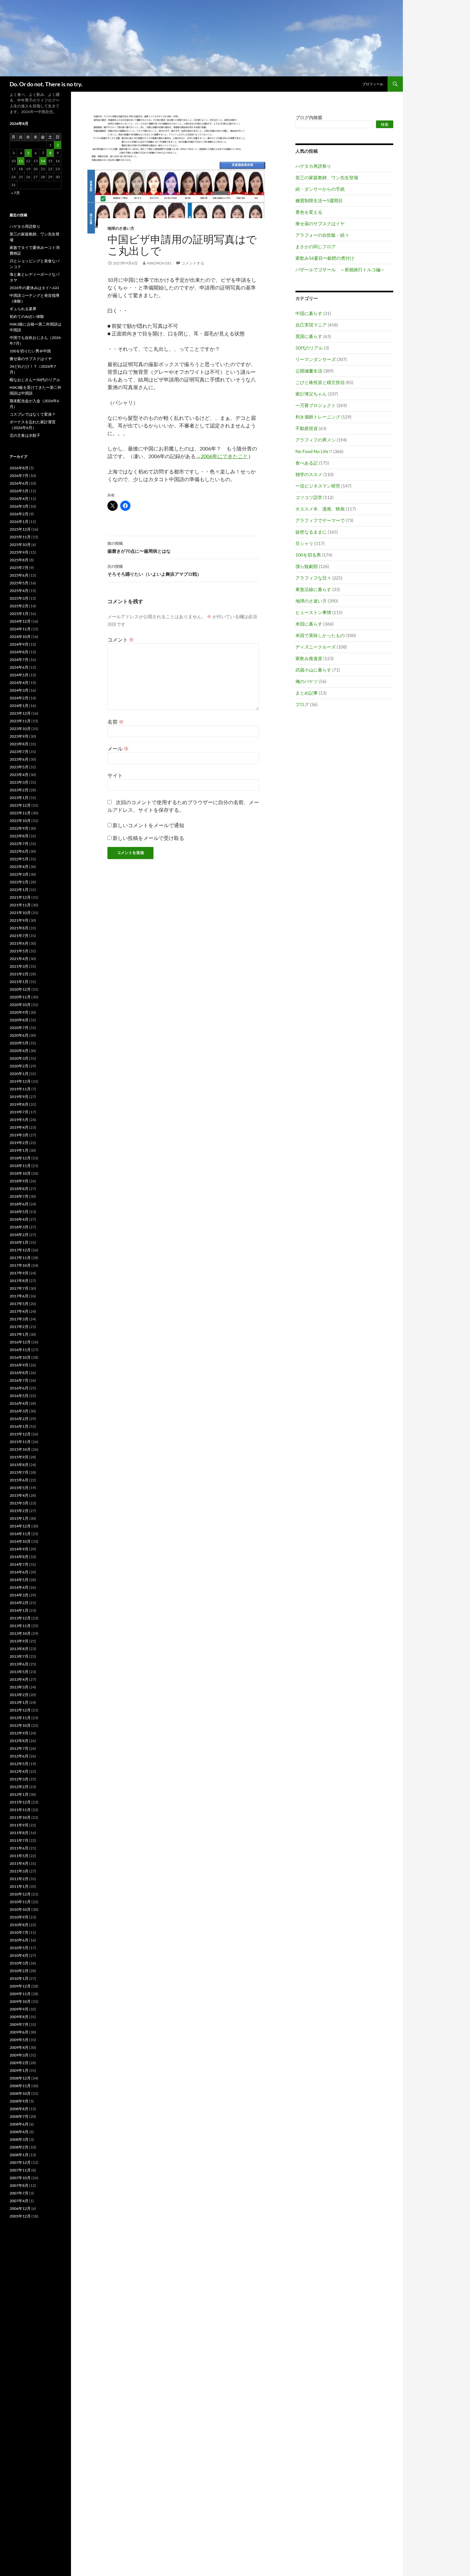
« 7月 (16, 193)
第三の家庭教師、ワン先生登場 (327, 177)
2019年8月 (19, 1104)
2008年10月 (20, 2093)
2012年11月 (20, 1718)
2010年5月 (19, 1948)
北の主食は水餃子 (25, 435)
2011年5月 (19, 1856)
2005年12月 (20, 2216)
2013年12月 (20, 1618)
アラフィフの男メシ (316, 440)
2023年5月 (19, 767)
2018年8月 (19, 1189)
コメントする (193, 263)
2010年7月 (19, 1932)
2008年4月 (19, 2132)
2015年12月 (20, 1434)
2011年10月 (20, 1817)
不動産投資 (307, 428)
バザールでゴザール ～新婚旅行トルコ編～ (340, 269)
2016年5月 (19, 1396)
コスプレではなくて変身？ (33, 414)
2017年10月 (20, 1265)
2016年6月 (19, 1388)
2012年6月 (19, 1756)
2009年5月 (19, 2040)
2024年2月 (19, 698)
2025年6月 (19, 575)
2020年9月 (19, 1012)
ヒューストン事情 (313, 612)
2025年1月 (19, 614)
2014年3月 (19, 1595)
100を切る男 (308, 555)
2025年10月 (20, 545)
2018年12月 (20, 1158)
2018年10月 (20, 1173)
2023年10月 (20, 729)
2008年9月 (19, 2101)
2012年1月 (19, 1794)
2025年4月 (19, 591)
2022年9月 (19, 828)
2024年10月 (20, 637)
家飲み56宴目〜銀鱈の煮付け (325, 258)
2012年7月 (19, 1748)
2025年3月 (19, 598)
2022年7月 (19, 844)
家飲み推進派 (309, 658)
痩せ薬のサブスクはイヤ (320, 223)
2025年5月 (19, 583)
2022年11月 (20, 813)
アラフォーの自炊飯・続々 (322, 235)
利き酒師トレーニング (318, 417)
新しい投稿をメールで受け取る (148, 838)
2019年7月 (19, 1112)
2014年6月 (19, 1572)
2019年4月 (19, 1127)
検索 (385, 124)
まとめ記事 (307, 693)
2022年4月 (19, 867)
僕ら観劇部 (307, 566)
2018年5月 (19, 1212)
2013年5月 (19, 1672)
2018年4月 (19, 1219)
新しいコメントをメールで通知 (148, 825)
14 (43, 161)
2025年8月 (19, 560)
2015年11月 (20, 1442)
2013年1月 (19, 1702)
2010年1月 (19, 1978)
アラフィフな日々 (313, 578)
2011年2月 (19, 1879)
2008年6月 (19, 2124)
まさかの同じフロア (316, 246)
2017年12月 (20, 1250)
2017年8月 (19, 1281)
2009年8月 (19, 2017)
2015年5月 (19, 1488)
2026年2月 (19, 514)
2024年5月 (19, 675)
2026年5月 (19, 491)
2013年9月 (19, 1641)
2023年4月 (19, 775)
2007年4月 (19, 2201)
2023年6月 (19, 759)
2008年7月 (19, 2116)
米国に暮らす (309, 624)
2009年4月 (19, 2047)
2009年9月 (19, 2009)
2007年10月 (20, 2178)
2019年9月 (19, 1097)
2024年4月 (19, 683)
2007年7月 (19, 2193)
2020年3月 (19, 1058)
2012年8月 (19, 1741)
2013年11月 (20, 1626)
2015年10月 (20, 1449)
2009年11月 (20, 1994)
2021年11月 (20, 905)
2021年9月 (19, 920)
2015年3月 (19, 1503)
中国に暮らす (309, 313)
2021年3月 (19, 966)
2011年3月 (19, 1871)
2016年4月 (19, 1403)
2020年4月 (19, 1051)
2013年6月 (19, 1664)
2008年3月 (19, 2139)
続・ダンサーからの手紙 (320, 189)
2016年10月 (20, 1357)
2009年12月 (20, 1986)
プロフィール (373, 84)
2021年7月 (19, 936)
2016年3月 (19, 1411)
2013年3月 (19, 1687)
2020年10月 (20, 1005)
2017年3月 (19, 1319)
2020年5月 (19, 1043)
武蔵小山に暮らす (313, 670)
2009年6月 (19, 2032)
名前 (116, 722)
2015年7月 (19, 1472)
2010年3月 (19, 1963)
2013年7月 (19, 1656)
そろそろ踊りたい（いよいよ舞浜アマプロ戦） (154, 570)
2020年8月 (19, 1020)
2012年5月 (19, 1764)
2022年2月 (19, 882)
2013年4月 (19, 1679)
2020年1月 (19, 1074)
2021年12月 (20, 897)
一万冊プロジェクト (316, 405)
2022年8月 (19, 836)
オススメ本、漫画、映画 (320, 509)
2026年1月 (19, 522)
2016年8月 (19, 1373)
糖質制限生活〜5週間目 (319, 200)
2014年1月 (19, 1610)
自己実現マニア (311, 325)
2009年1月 (19, 2070)
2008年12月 (20, 2078)
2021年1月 (19, 982)
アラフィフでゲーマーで (320, 520)
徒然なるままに (311, 532)
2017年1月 (19, 1334)
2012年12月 (20, 1710)
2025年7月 (19, 568)
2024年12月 (20, 621)
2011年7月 (19, 1840)
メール (118, 748)
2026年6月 (19, 483)
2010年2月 (19, 1971)
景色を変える (309, 212)
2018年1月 (19, 1242)
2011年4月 (19, 1863)
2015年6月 (19, 1480)
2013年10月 (20, 1633)
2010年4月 (19, 1955)
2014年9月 (19, 1549)
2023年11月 (20, 721)
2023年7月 (19, 752)
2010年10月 (20, 1909)
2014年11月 (20, 1534)
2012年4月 (19, 1771)
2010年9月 (19, 1917)
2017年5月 (19, 1304)
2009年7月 (19, 2024)
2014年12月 (20, 1526)
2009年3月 (19, 2055)
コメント (121, 639)
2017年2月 (19, 1327)
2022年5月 (19, 859)
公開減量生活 (309, 371)
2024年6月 (19, 667)
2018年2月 (19, 1235)
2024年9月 (19, 644)
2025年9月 (19, 552)
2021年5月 (19, 951)
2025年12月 (20, 529)
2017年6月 (19, 1296)
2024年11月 (20, 629)
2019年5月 (19, 1120)
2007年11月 (20, 2170)
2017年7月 (19, 1288)
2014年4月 (19, 1587)
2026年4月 (19, 499)
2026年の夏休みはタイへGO (34, 288)
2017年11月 (20, 1258)
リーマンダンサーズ (316, 359)
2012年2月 (19, 1787)
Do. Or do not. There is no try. (46, 84)
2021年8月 (19, 928)
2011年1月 (19, 1886)
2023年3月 (19, 782)
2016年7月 (19, 1380)
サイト (115, 775)
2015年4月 (19, 1495)
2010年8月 (19, 1925)
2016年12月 (20, 1342)
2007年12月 (20, 2162)
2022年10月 (20, 821)
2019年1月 (19, 1150)
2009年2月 (19, 2063)
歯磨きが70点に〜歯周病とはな (139, 547)
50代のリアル (309, 348)
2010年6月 (19, 1940)
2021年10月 (20, 913)
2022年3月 (19, 874)
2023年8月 (19, 744)
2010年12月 (20, 1894)
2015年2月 (19, 1511)
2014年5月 (19, 1580)
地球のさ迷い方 (121, 228)
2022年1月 (19, 890)
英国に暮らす (309, 336)
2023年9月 (19, 736)
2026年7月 (19, 476)
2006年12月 (20, 2208)
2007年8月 (19, 2185)
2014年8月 (19, 1557)
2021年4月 (19, 959)
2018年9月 (19, 1181)
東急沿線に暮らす (313, 589)
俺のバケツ (307, 681)
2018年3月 (19, 1227)
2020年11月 (20, 997)
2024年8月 (19, 652)
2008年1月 (19, 2155)
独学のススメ (309, 474)
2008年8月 (19, 2109)
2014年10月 (20, 1541)
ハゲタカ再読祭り (313, 166)
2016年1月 (19, 1426)
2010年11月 (20, 1902)
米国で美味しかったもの (320, 635)
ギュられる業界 (23, 309)
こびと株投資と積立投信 (320, 382)
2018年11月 (20, 1166)
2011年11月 (20, 1810)
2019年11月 (20, 1089)
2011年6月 (19, 1848)
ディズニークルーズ (316, 647)
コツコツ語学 (309, 497)
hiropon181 (159, 263)
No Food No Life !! (314, 451)
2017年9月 (19, 1273)
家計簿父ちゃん (311, 394)
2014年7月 (19, 1564)
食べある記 (307, 463)
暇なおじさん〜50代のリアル (35, 380)
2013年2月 (19, 1695)
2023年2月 (19, 790)
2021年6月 (19, 943)
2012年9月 (19, 1733)
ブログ (302, 704)
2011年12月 (20, 1802)
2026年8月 (19, 468)
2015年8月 (19, 1465)
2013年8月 (19, 1649)
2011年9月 (19, 1825)
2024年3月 (19, 690)
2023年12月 (20, 713)
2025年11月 (20, 537)
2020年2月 (19, 1066)
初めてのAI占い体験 (27, 316)
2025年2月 (19, 606)
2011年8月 (19, 1833)
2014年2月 (19, 1603)
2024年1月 (19, 706)
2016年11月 (20, 1350)
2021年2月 (19, 974)
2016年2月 (19, 1419)
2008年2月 (19, 2147)
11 (21, 161)
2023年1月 (19, 798)
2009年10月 (20, 2001)
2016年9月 (19, 1365)
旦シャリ (304, 543)
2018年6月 (19, 1204)
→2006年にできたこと (222, 456)
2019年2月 (19, 1143)
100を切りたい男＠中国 (30, 351)
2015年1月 (19, 1518)
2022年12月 (20, 805)
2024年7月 (19, 660)
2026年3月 (19, 506)
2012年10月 (20, 1725)
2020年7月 (19, 1028)
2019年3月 (19, 1135)
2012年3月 (19, 1779)
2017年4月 (19, 1311)
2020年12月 (20, 989)
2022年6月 (19, 851)
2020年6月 (19, 1035)
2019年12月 (20, 1081)
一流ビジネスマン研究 (318, 486)
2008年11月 (20, 2086)
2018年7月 (19, 1196)
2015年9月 (19, 1457)
